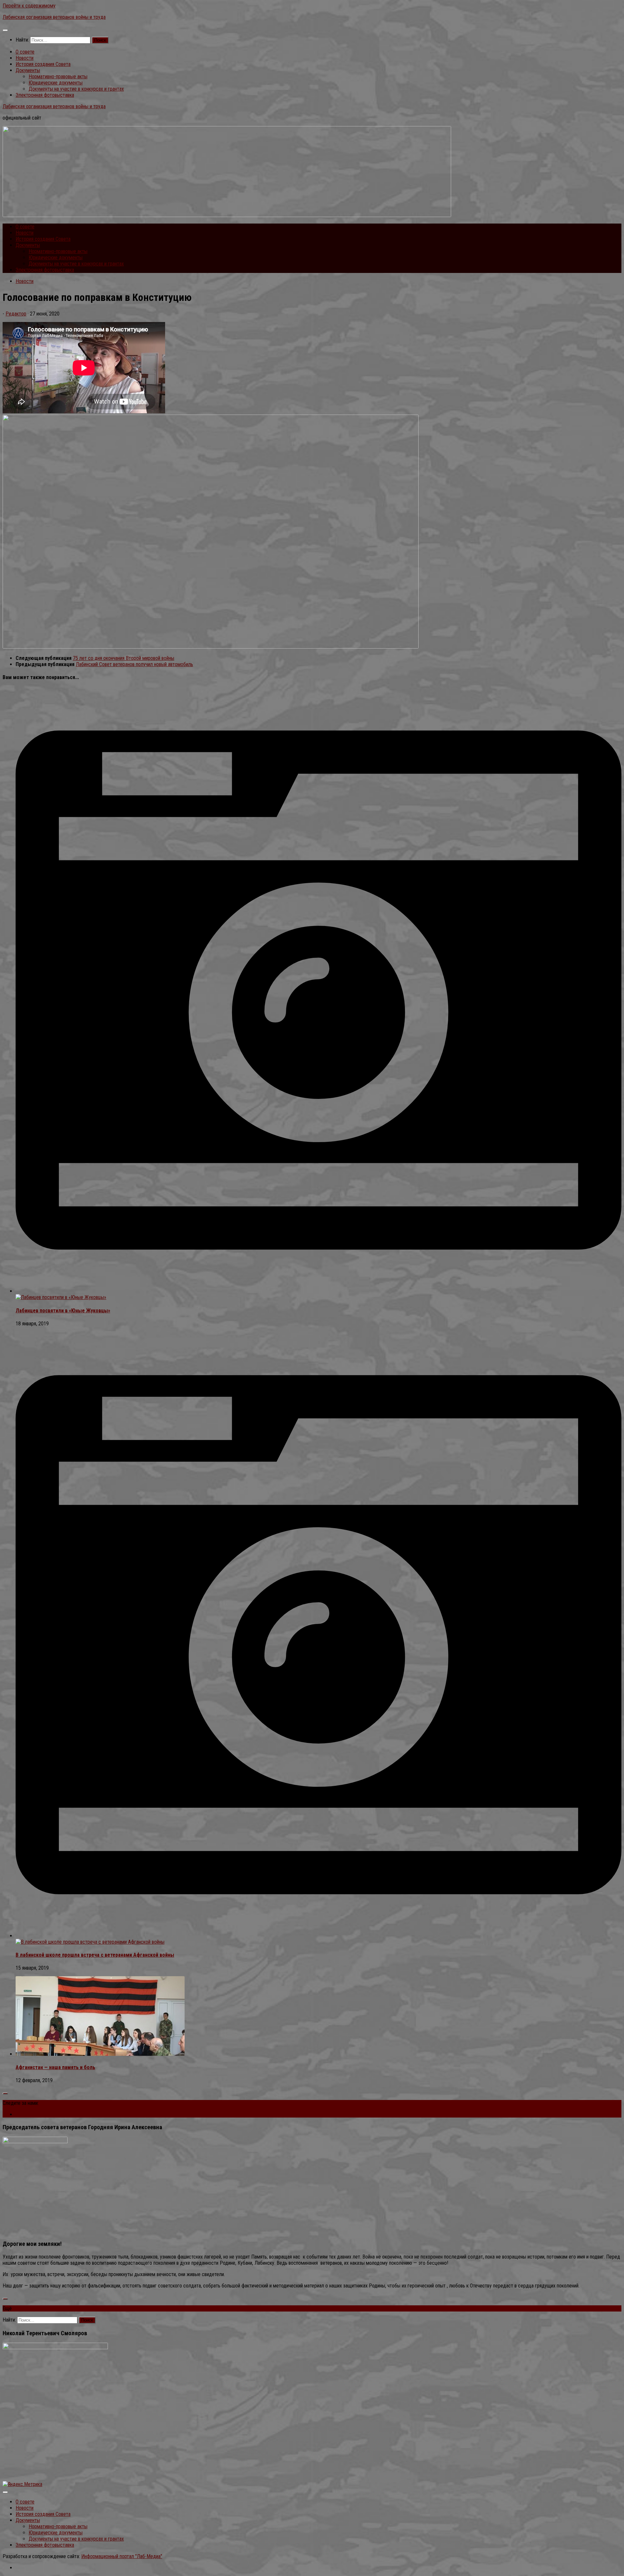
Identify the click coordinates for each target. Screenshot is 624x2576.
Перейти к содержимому (29, 6)
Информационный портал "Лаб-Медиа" (122, 2556)
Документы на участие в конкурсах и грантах (76, 89)
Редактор (16, 314)
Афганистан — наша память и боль (55, 2067)
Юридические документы (56, 83)
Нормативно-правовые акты (58, 77)
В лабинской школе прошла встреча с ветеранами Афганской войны (95, 1955)
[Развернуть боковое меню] (5, 2093)
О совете (25, 52)
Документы (28, 70)
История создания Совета (43, 64)
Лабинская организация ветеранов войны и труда (54, 17)
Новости (25, 58)
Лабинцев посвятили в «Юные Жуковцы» (63, 1311)
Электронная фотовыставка (45, 95)
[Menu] (5, 30)
